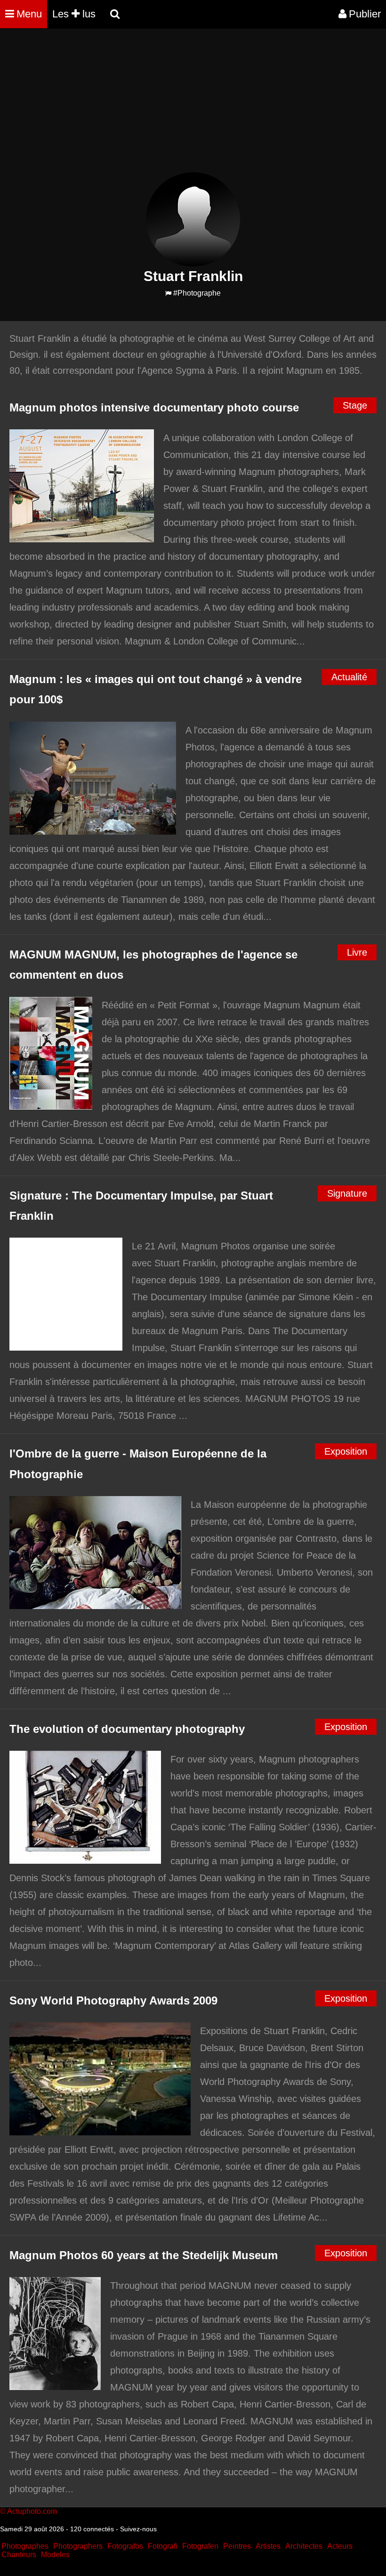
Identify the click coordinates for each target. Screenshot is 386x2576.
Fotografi (163, 2546)
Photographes (25, 2546)
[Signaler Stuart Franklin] (168, 294)
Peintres (237, 2546)
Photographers (78, 2546)
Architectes (304, 2546)
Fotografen (200, 2546)
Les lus (74, 14)
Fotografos (125, 2546)
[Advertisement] (171, 106)
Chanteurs (19, 2555)
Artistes (268, 2546)
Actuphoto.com (32, 2511)
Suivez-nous (138, 2529)
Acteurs (340, 2546)
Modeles (55, 2555)
